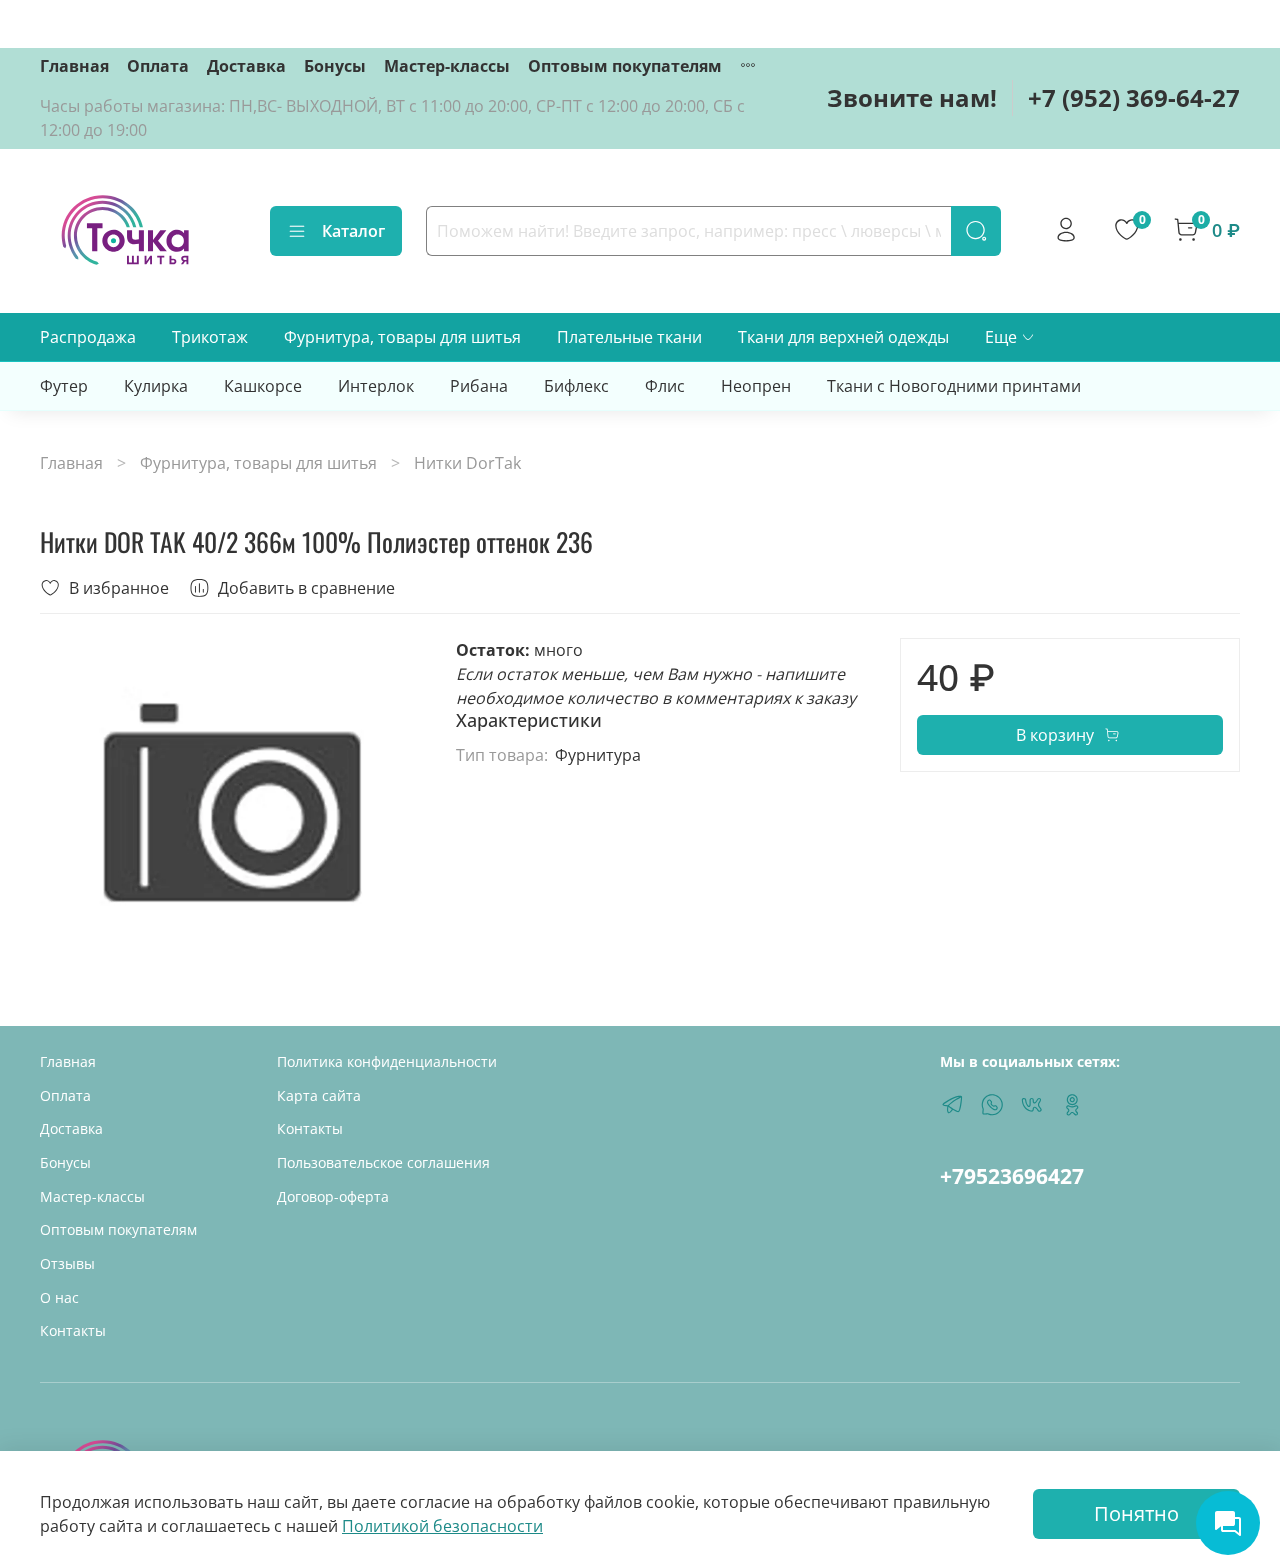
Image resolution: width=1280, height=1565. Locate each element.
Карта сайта (319, 1095)
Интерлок (376, 386)
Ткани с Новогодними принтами (954, 386)
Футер (64, 386)
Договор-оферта (333, 1196)
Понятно (1136, 1513)
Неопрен (756, 386)
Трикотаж (210, 337)
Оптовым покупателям (625, 66)
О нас (59, 1297)
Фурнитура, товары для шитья (402, 337)
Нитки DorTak (467, 463)
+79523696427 (1012, 1176)
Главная (74, 66)
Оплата (158, 66)
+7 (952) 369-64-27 (1134, 97)
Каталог (353, 231)
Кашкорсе (263, 386)
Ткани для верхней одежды (843, 337)
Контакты (73, 1330)
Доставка (246, 66)
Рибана (479, 386)
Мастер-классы (447, 66)
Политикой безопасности (442, 1526)
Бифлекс (576, 386)
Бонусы (335, 66)
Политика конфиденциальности (387, 1061)
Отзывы (67, 1263)
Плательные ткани (629, 337)
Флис (665, 386)
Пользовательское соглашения (383, 1162)
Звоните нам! (912, 97)
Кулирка (156, 386)
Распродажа (88, 337)
